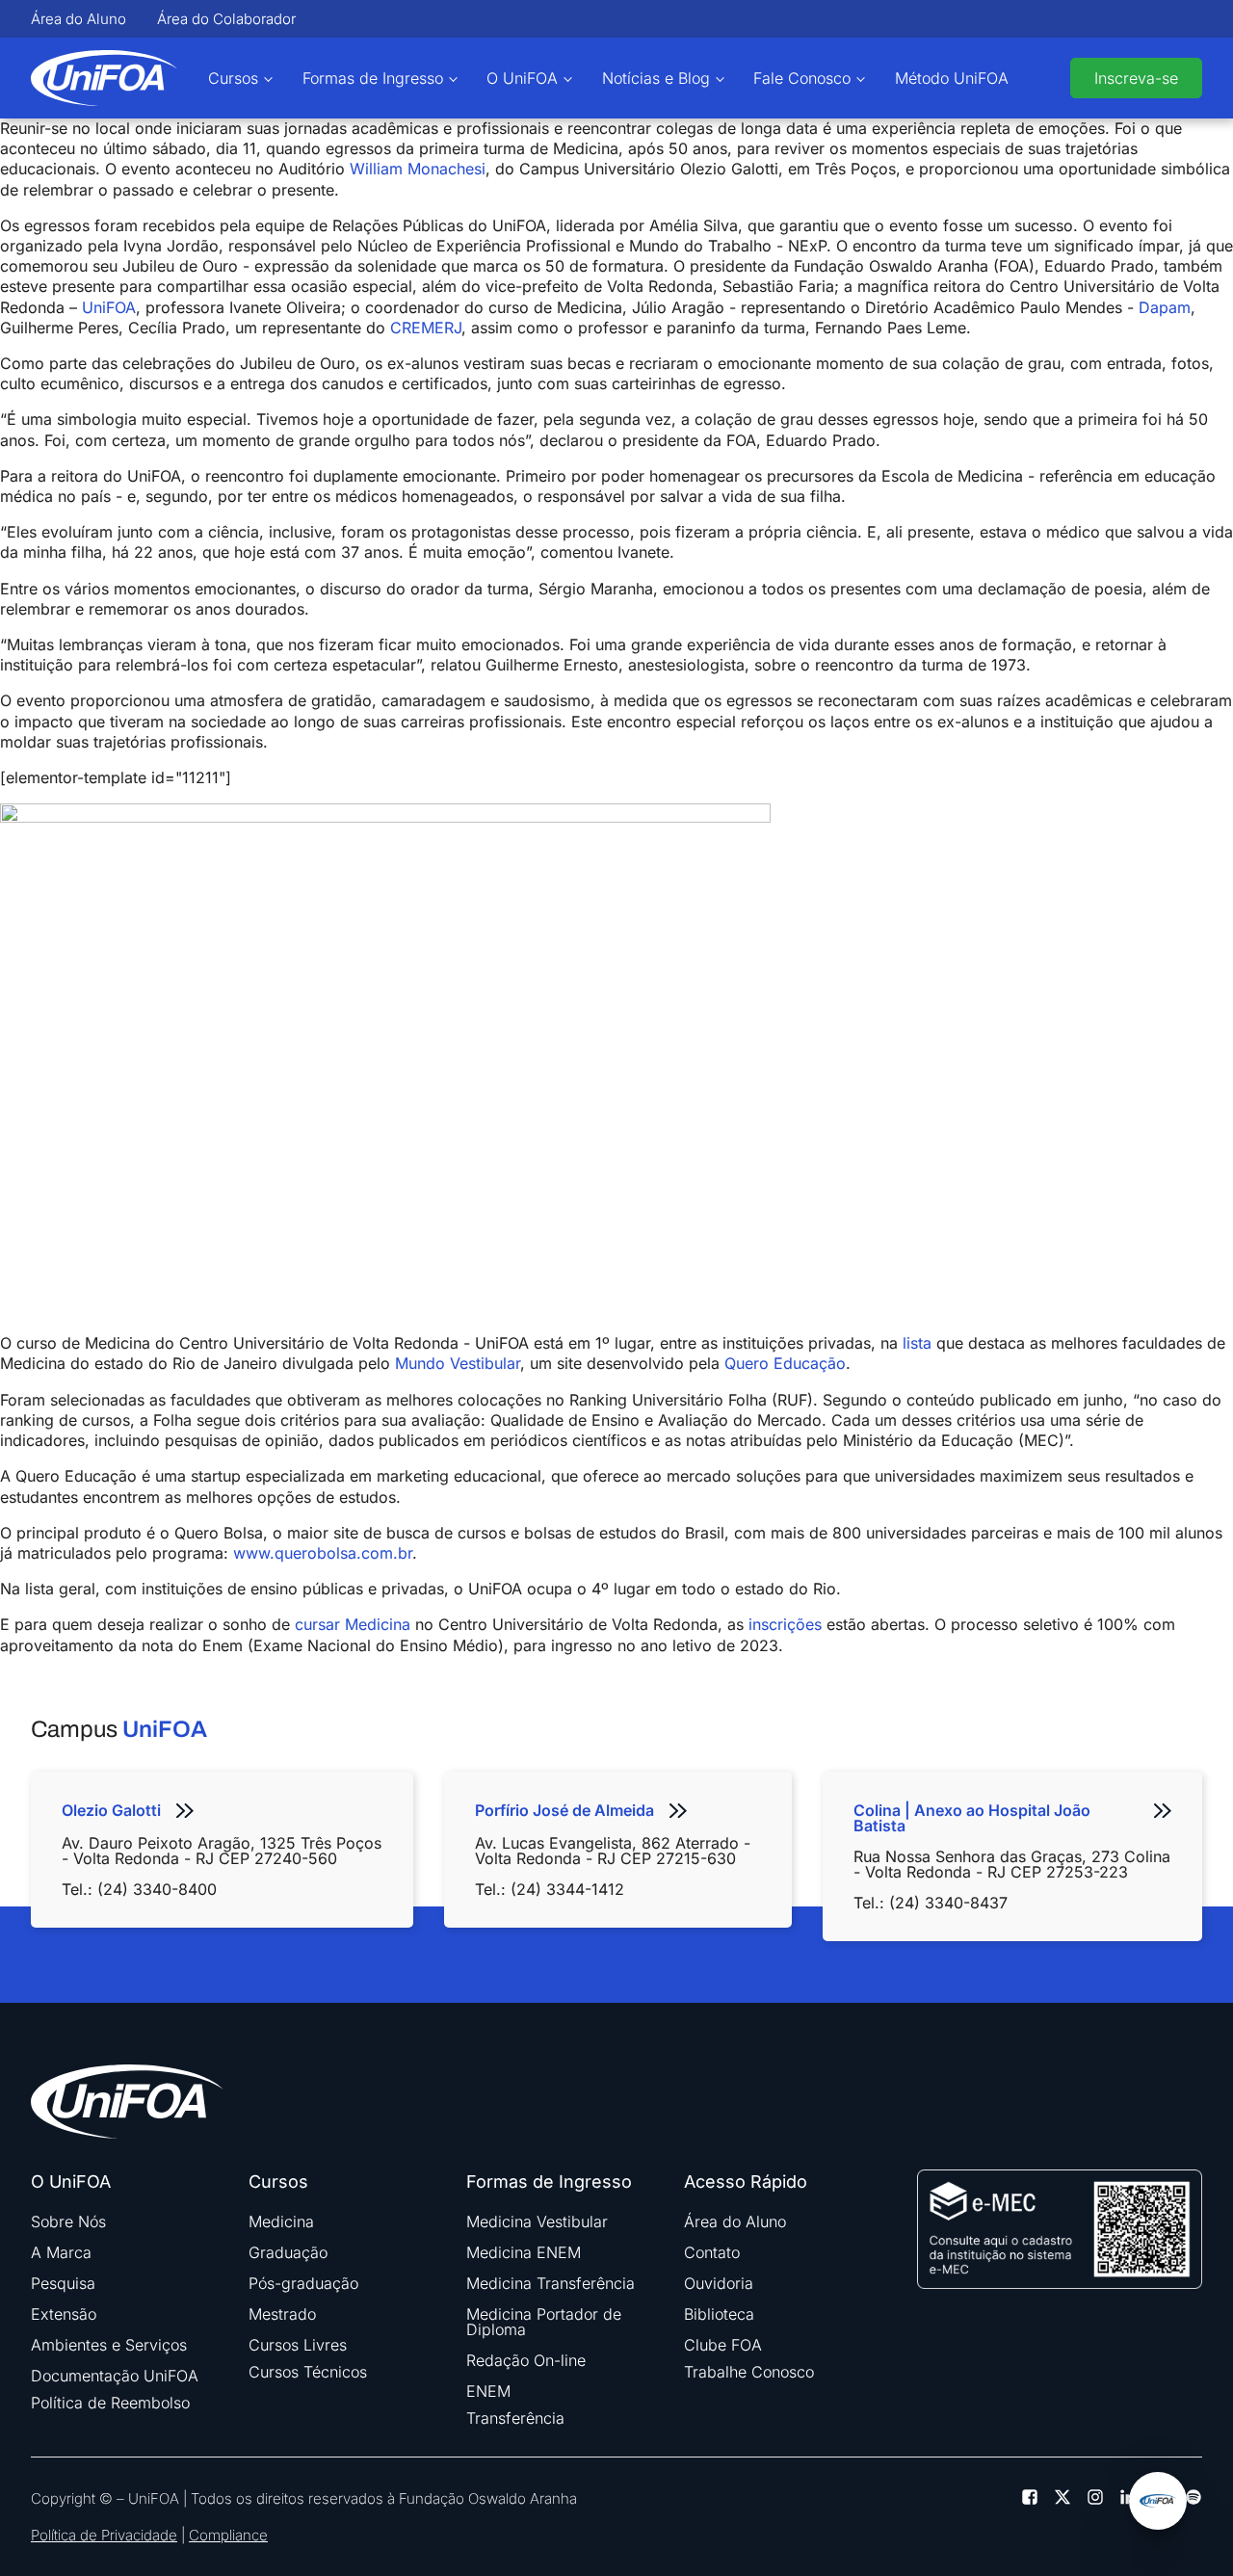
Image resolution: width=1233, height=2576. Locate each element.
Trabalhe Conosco (749, 2372)
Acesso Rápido (746, 2182)
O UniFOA (522, 78)
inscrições (785, 1624)
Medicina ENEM (524, 2252)
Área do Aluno (79, 19)
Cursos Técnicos (308, 2372)
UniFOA (109, 307)
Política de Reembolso (110, 2403)
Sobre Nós (68, 2221)
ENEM (488, 2391)
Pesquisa (63, 2283)
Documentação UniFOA (115, 2376)
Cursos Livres (298, 2345)
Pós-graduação (303, 2283)
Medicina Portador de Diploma (544, 2322)
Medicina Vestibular (537, 2221)
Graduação (288, 2252)
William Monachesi (418, 169)
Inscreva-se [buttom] (1136, 78)
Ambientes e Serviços (109, 2345)
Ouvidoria (719, 2283)
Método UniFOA (952, 78)
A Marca (61, 2252)
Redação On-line (526, 2360)
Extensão (64, 2314)
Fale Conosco (802, 78)
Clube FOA (723, 2345)
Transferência (515, 2418)
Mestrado (282, 2314)
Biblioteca (719, 2314)
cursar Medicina (353, 1624)
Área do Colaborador (226, 19)
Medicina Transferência (551, 2283)
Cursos (233, 78)
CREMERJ (426, 328)
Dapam (1165, 307)
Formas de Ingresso (373, 78)
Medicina (281, 2221)
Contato (712, 2252)
